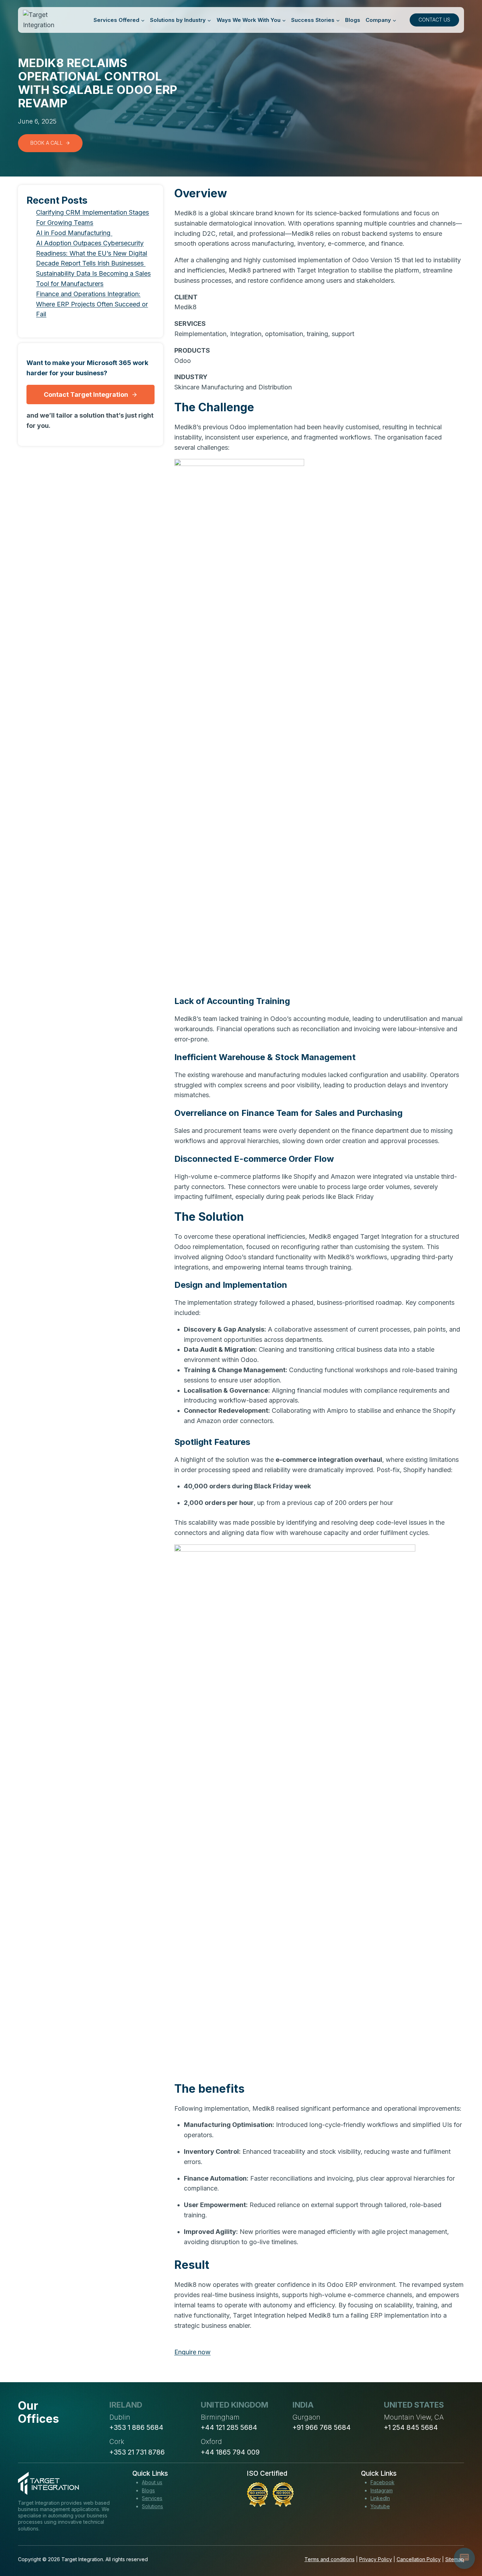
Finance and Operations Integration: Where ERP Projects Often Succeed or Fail (92, 304)
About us (152, 2482)
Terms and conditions (330, 2559)
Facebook (382, 2482)
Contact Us (434, 20)
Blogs (353, 20)
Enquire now (192, 2352)
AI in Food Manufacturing (74, 233)
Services (152, 2498)
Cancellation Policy (419, 2559)
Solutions (152, 2506)
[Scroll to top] (464, 2545)
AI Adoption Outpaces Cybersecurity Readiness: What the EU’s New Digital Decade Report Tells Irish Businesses (92, 253)
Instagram (382, 2490)
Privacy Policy (376, 2559)
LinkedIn (380, 2498)
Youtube (380, 2506)
